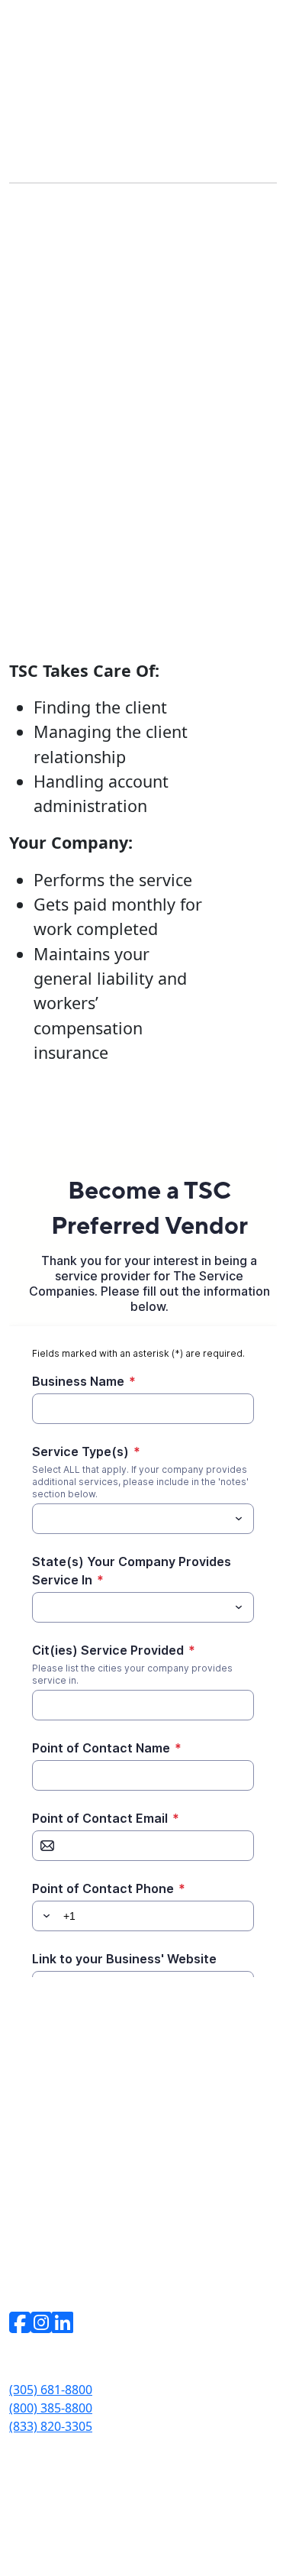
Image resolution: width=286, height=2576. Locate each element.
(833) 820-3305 (51, 2426)
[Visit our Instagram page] (41, 2322)
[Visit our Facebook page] (20, 2323)
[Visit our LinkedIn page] (63, 2322)
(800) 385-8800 (51, 2408)
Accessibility (40, 2512)
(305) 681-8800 (51, 2390)
